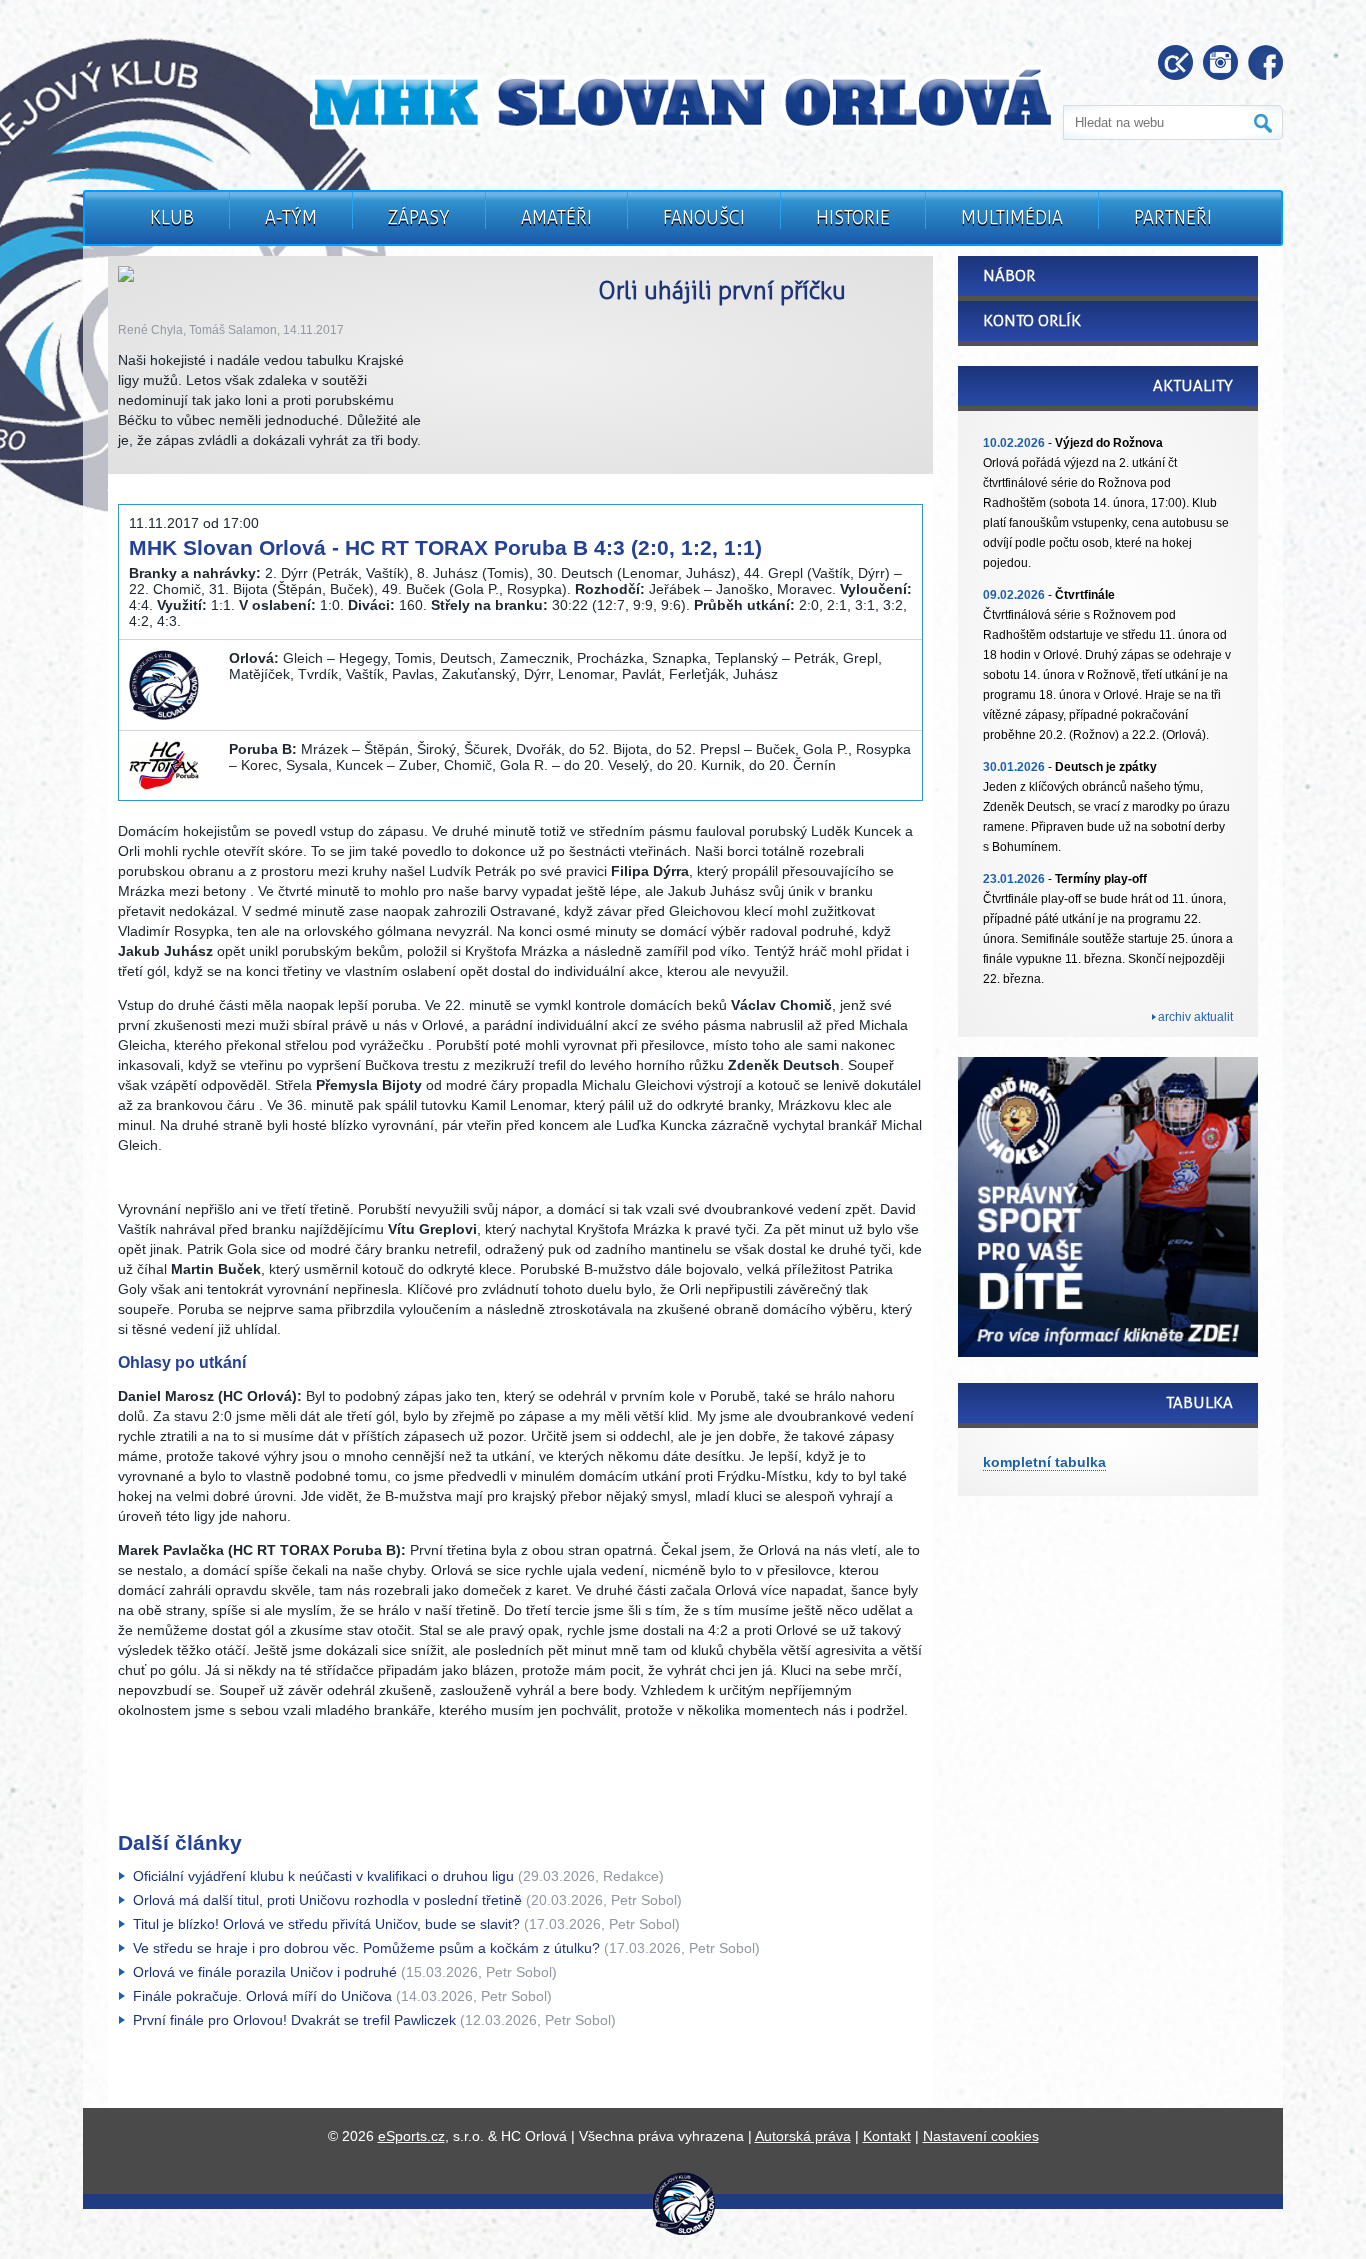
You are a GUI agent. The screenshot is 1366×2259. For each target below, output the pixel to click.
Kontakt (887, 2136)
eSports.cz (411, 2136)
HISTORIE (853, 218)
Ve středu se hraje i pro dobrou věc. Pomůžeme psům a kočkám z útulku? (366, 1948)
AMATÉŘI (556, 218)
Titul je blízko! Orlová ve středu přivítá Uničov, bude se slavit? (326, 1924)
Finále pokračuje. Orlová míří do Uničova (262, 1996)
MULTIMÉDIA (1012, 218)
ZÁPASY (419, 218)
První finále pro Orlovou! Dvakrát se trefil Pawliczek (294, 2020)
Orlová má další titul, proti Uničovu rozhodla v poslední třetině (327, 1900)
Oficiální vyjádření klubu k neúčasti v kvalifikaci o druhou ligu (323, 1876)
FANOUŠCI (704, 218)
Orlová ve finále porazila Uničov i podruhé (265, 1972)
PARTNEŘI (1173, 218)
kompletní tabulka (1044, 1462)
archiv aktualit (1195, 1017)
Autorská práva (803, 2136)
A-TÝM (291, 218)
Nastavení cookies (981, 2136)
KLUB (172, 218)
